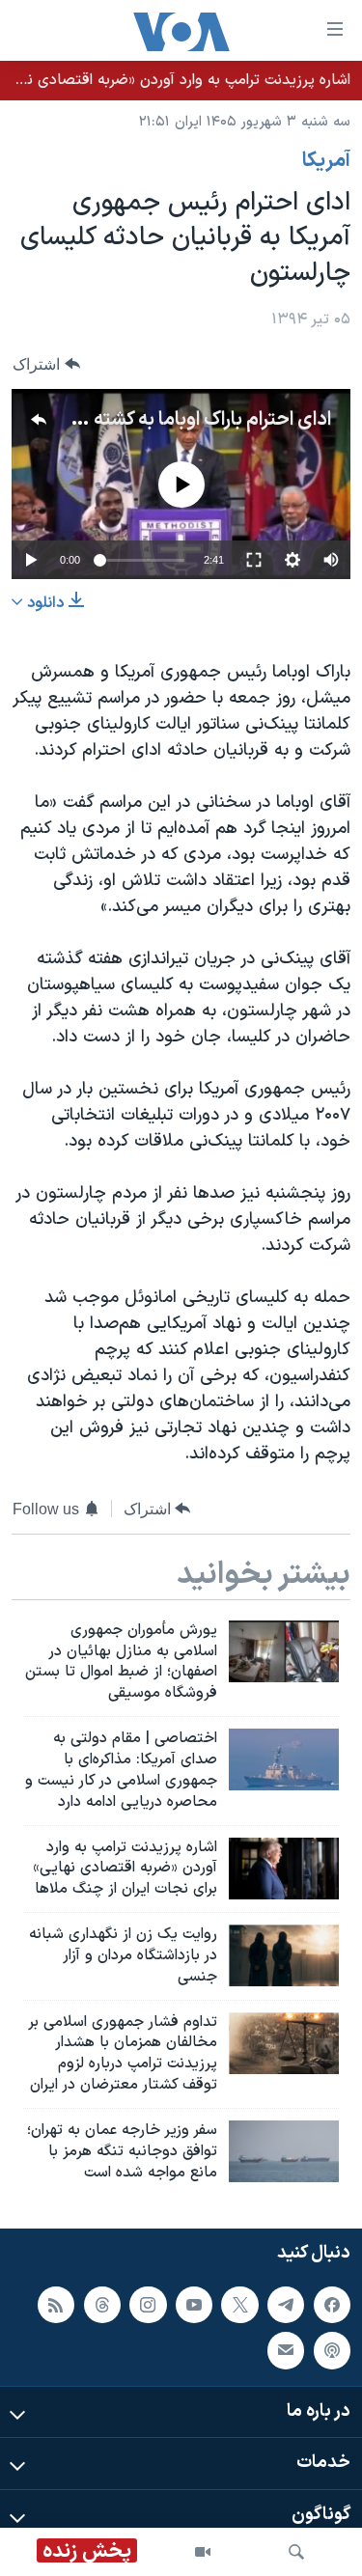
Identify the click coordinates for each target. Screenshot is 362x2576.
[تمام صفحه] (254, 560)
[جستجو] (296, 2552)
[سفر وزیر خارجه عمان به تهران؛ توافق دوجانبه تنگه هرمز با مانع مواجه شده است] (284, 2151)
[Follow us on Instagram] (148, 2304)
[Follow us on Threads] (102, 2304)
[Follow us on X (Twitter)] (239, 2304)
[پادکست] (332, 2350)
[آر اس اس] (56, 2304)
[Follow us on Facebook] (332, 2304)
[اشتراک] (286, 2350)
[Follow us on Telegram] (286, 2304)
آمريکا (326, 161)
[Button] (46, 364)
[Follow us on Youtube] (194, 2304)
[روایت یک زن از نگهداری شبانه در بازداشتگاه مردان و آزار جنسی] (284, 1955)
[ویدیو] (203, 2552)
